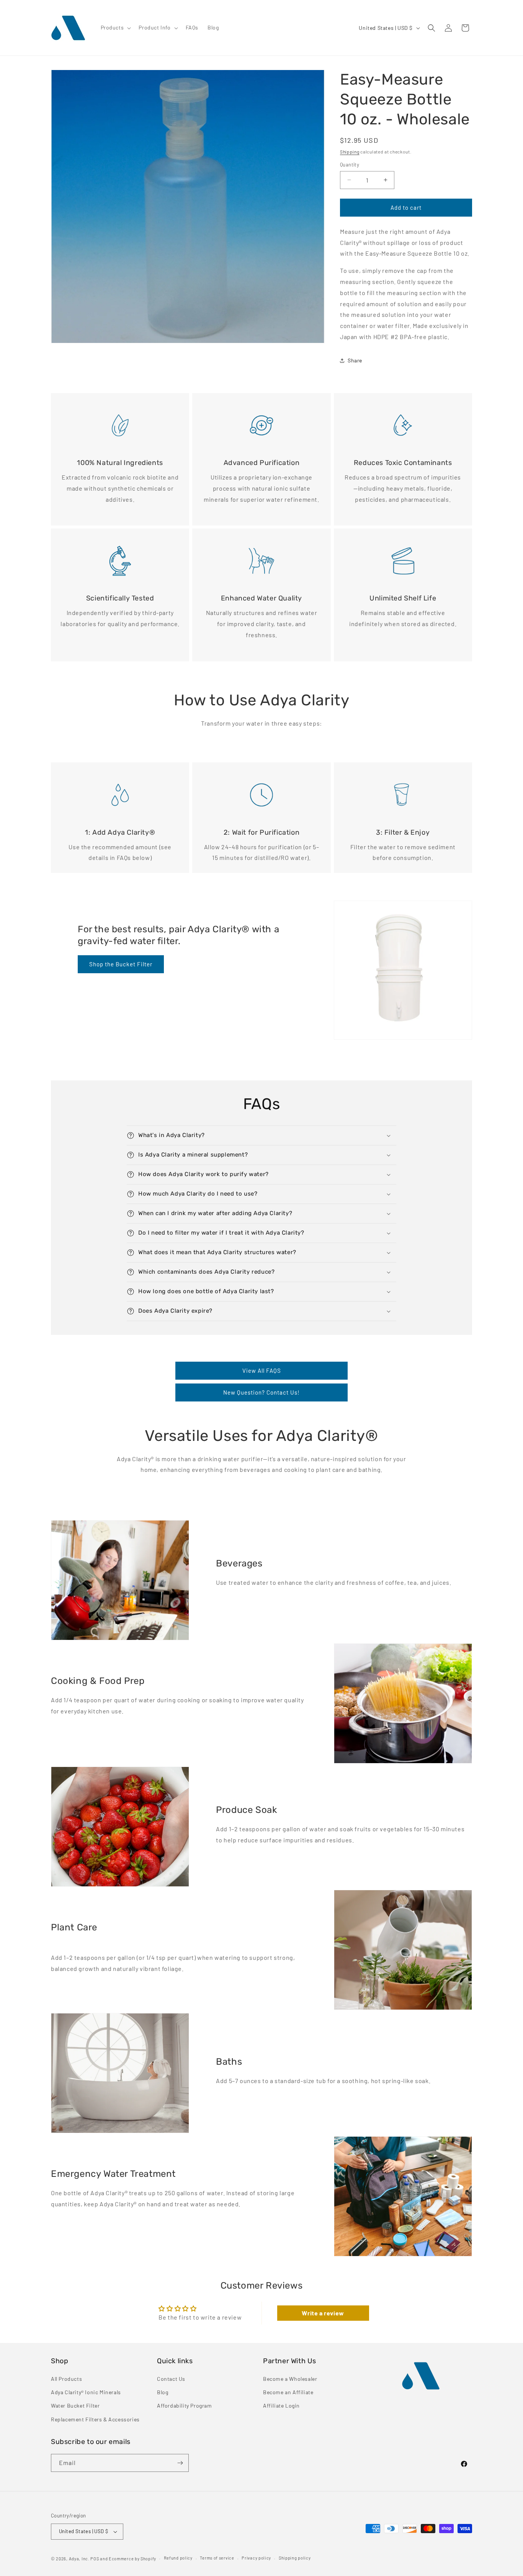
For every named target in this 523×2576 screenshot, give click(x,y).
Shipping (350, 152)
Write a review (323, 2313)
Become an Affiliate (288, 2392)
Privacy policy (256, 2558)
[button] (115, 28)
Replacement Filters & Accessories (95, 2419)
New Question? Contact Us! (261, 1392)
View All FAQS (262, 1370)
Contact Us (171, 2379)
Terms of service (217, 2558)
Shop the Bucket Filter (121, 964)
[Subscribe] (180, 2463)
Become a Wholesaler (290, 2379)
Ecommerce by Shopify (132, 2559)
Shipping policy (295, 2558)
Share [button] (355, 360)
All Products (66, 2379)
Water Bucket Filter (75, 2406)
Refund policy (178, 2558)
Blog (163, 2392)
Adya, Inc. (79, 2559)
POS (95, 2559)
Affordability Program (185, 2406)
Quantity (350, 165)
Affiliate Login (281, 2406)
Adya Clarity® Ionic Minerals (86, 2392)
